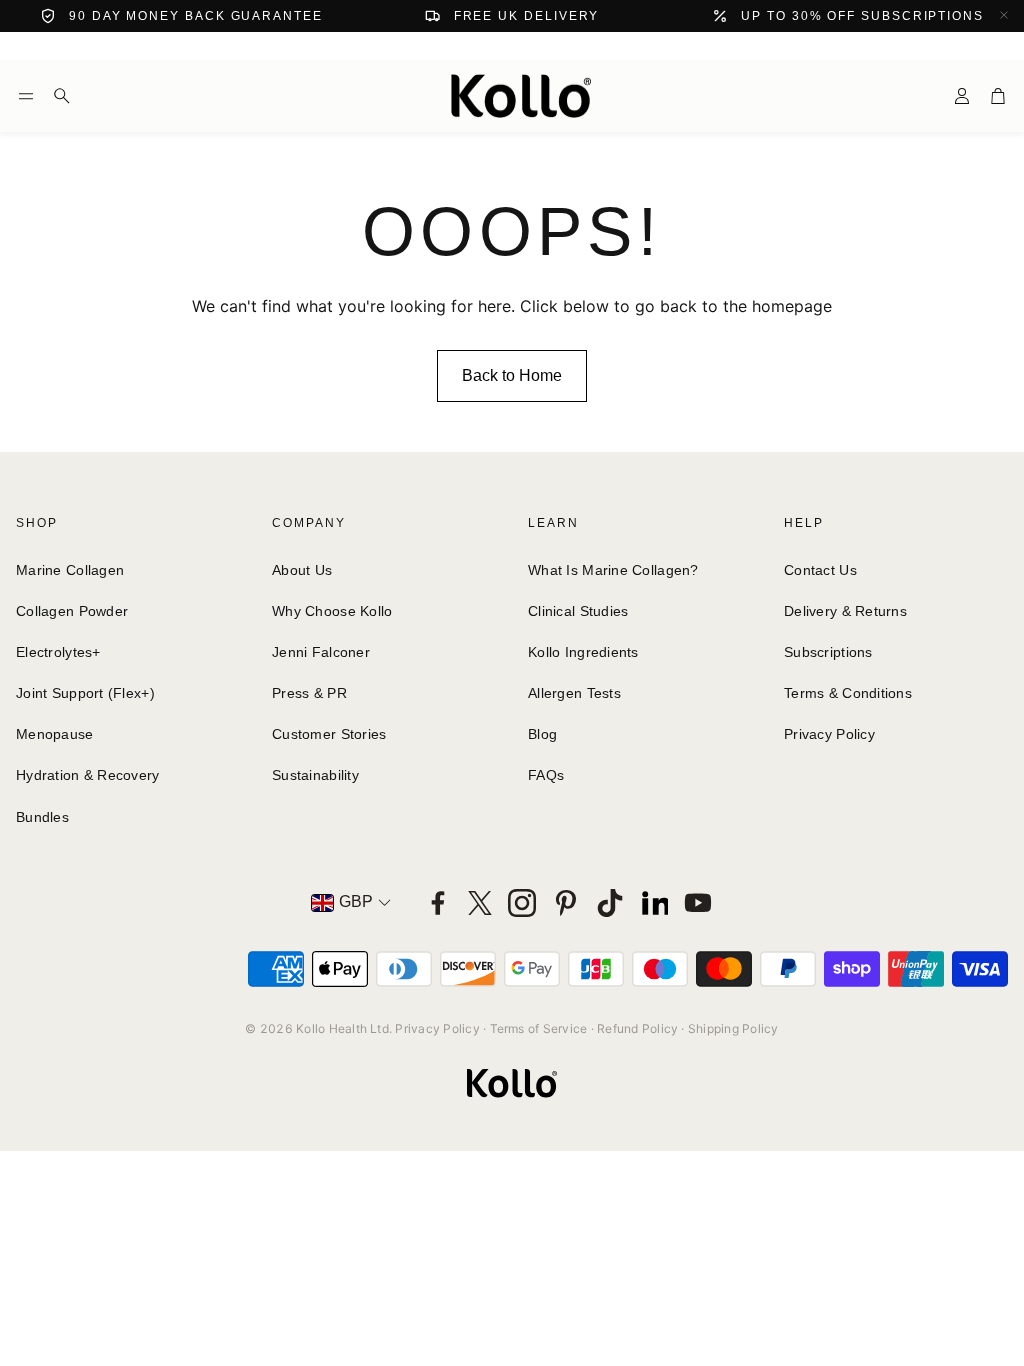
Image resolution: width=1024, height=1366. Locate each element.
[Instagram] (522, 903)
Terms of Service (539, 1028)
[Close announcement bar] (1004, 15)
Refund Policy (637, 1028)
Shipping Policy (733, 1028)
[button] (26, 96)
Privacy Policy (437, 1028)
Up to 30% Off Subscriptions (862, 16)
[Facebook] (438, 903)
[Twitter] (480, 903)
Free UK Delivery (527, 16)
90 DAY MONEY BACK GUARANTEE (196, 16)
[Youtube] (698, 903)
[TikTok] (610, 903)
